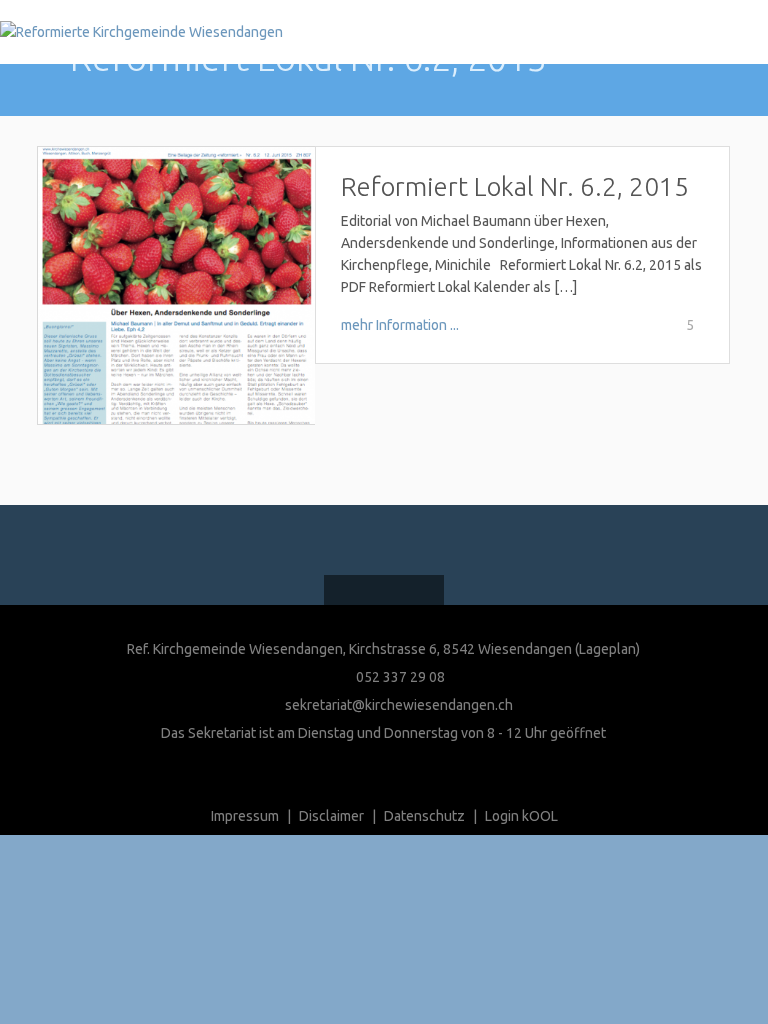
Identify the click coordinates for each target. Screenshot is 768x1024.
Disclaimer (331, 816)
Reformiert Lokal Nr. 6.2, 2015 (515, 186)
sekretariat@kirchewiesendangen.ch (399, 705)
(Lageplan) (607, 649)
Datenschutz (424, 816)
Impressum (245, 816)
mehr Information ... (400, 325)
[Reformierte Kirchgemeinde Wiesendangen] (141, 32)
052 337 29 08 (399, 677)
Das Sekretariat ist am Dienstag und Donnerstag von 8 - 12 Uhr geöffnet (383, 733)
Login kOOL (521, 816)
